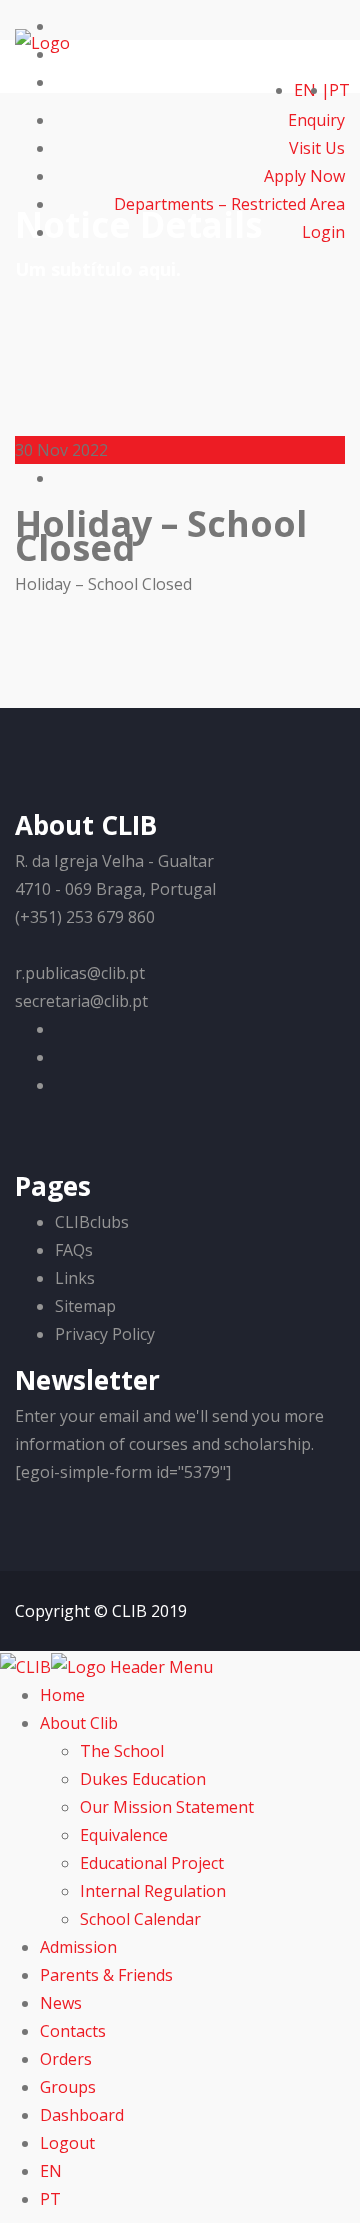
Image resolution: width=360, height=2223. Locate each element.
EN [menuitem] (51, 2171)
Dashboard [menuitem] (82, 2115)
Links (75, 1278)
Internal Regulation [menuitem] (153, 1891)
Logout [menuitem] (67, 2143)
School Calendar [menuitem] (140, 1919)
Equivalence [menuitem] (124, 1835)
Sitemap (85, 1306)
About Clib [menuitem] (79, 1723)
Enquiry (316, 120)
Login (323, 232)
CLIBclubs (92, 1222)
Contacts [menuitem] (73, 2031)
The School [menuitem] (122, 1751)
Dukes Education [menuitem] (143, 1779)
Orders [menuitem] (66, 2059)
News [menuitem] (61, 2003)
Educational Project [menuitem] (152, 1863)
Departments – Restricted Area (229, 204)
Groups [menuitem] (68, 2087)
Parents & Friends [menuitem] (106, 1975)
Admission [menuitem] (78, 1947)
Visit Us (317, 148)
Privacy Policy (105, 1334)
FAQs (74, 1250)
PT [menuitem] (50, 2199)
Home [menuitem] (62, 1695)
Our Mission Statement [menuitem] (167, 1807)
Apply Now (304, 176)
